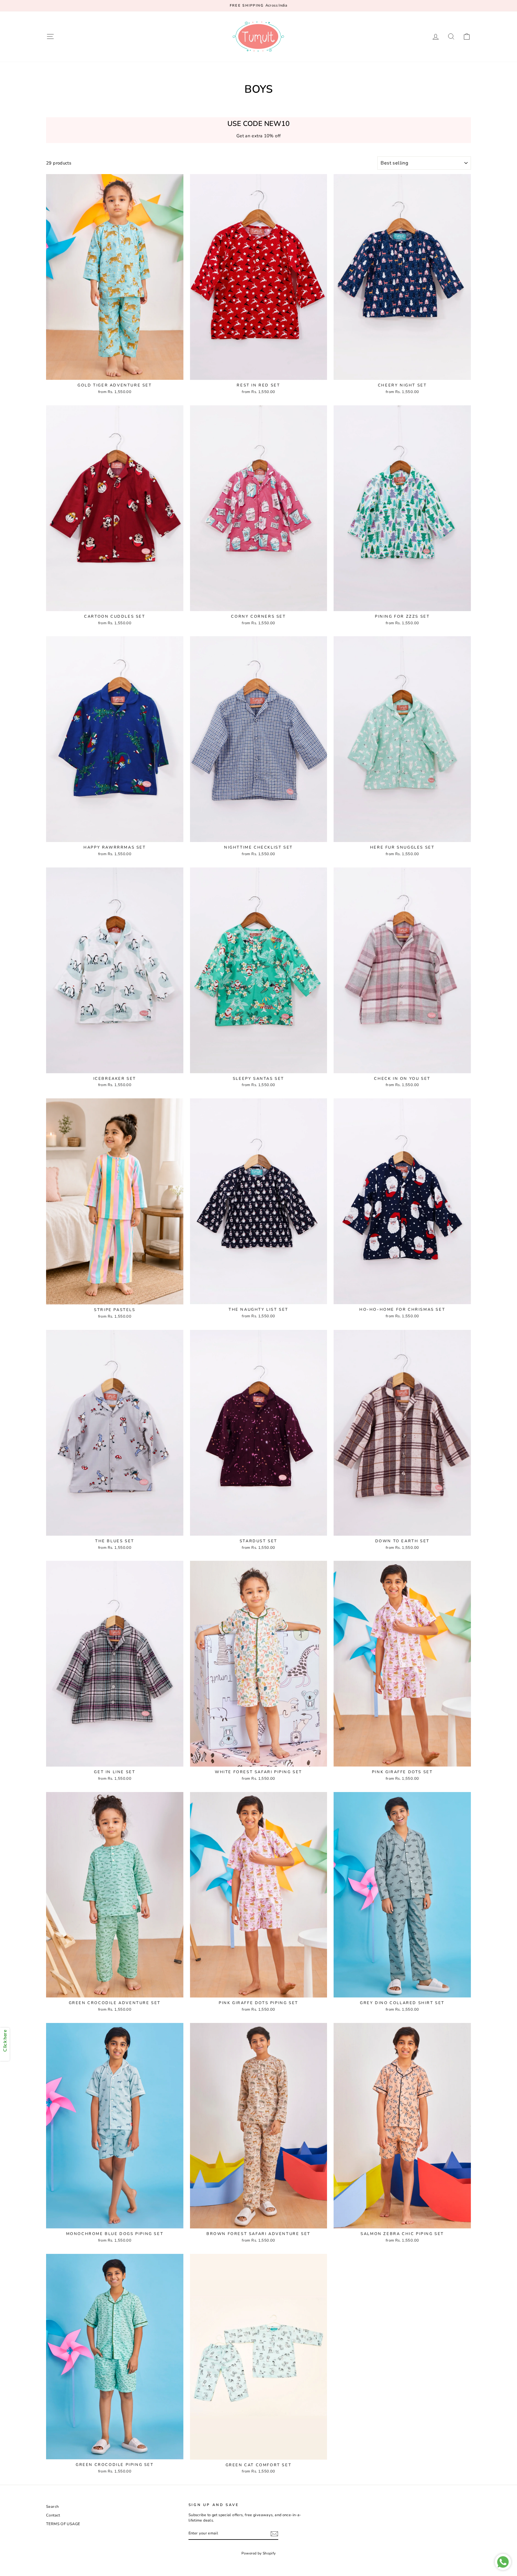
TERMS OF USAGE (63, 2524)
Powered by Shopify (259, 2553)
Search (52, 2507)
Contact (53, 2515)
